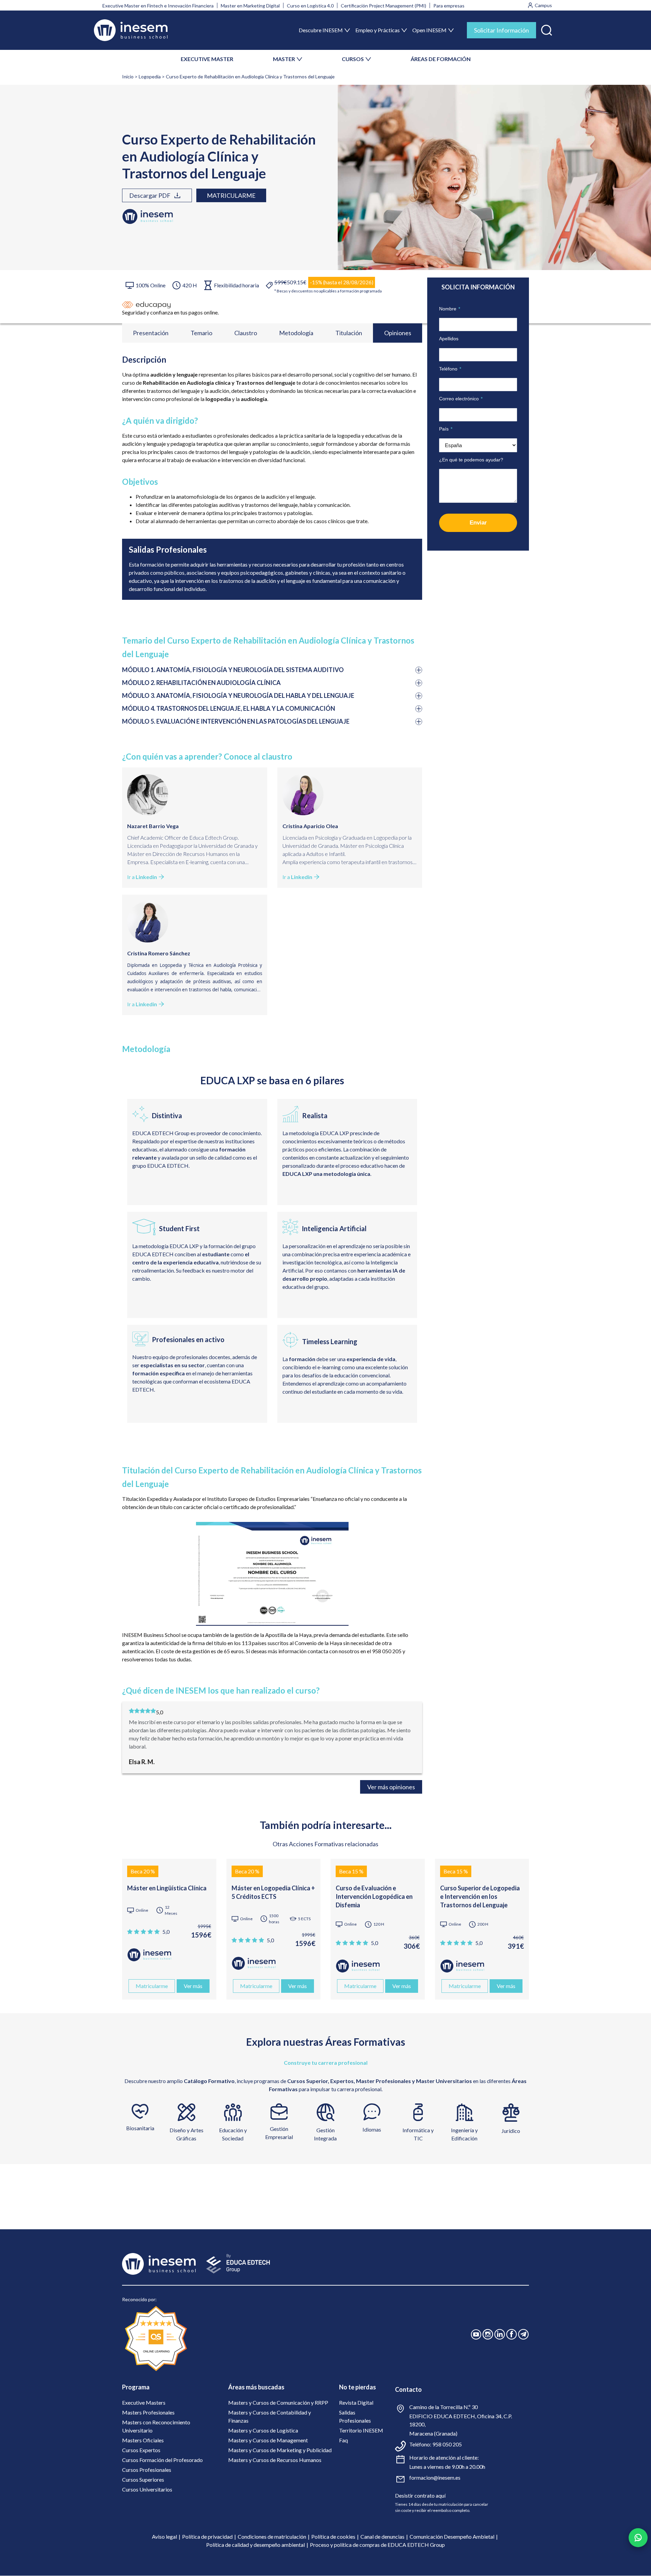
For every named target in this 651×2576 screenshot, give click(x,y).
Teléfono (450, 369)
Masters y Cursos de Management (268, 2440)
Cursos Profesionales (147, 2470)
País (446, 429)
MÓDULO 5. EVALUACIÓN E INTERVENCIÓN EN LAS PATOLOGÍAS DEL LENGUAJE (236, 721)
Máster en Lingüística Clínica (167, 1888)
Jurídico (511, 2131)
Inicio (128, 77)
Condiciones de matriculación (272, 2536)
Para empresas (449, 6)
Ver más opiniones (391, 1787)
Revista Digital (356, 2402)
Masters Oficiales (143, 2440)
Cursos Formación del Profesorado (162, 2460)
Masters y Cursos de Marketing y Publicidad (280, 2450)
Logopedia (150, 77)
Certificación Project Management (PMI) (383, 6)
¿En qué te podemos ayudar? (471, 460)
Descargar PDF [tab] (150, 195)
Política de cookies (333, 2536)
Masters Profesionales (148, 2412)
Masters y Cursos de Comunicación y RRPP (278, 2402)
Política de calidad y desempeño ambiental (255, 2545)
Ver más (193, 1986)
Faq (343, 2440)
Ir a (142, 877)
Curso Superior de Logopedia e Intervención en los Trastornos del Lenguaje (480, 1896)
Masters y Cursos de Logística (263, 2430)
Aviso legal (164, 2536)
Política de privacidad (207, 2536)
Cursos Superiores (143, 2479)
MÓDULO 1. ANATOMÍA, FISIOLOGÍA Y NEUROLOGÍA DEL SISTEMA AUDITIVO (233, 670)
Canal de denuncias (382, 2536)
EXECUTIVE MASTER (207, 59)
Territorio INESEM (361, 2430)
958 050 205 (447, 2444)
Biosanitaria (140, 2128)
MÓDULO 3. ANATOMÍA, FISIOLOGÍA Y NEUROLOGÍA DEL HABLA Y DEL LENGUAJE (238, 695)
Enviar (478, 523)
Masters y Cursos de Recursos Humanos (275, 2460)
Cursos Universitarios (147, 2489)
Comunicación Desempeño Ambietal (452, 2536)
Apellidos (449, 339)
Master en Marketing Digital (250, 6)
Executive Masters (144, 2402)
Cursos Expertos (141, 2450)
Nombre (450, 309)
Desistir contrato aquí (420, 2495)
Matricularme (231, 195)
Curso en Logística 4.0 (310, 6)
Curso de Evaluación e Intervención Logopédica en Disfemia (374, 1896)
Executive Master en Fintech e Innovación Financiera (158, 6)
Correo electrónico (461, 399)
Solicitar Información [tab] (501, 30)
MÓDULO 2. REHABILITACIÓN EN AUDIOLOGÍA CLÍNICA (201, 683)
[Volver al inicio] (131, 30)
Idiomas (372, 2129)
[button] (547, 29)
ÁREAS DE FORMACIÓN (441, 59)
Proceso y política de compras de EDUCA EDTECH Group (377, 2545)
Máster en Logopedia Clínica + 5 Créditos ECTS (273, 1892)
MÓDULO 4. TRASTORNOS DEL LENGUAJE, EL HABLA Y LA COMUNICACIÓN (229, 708)
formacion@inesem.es (435, 2477)
